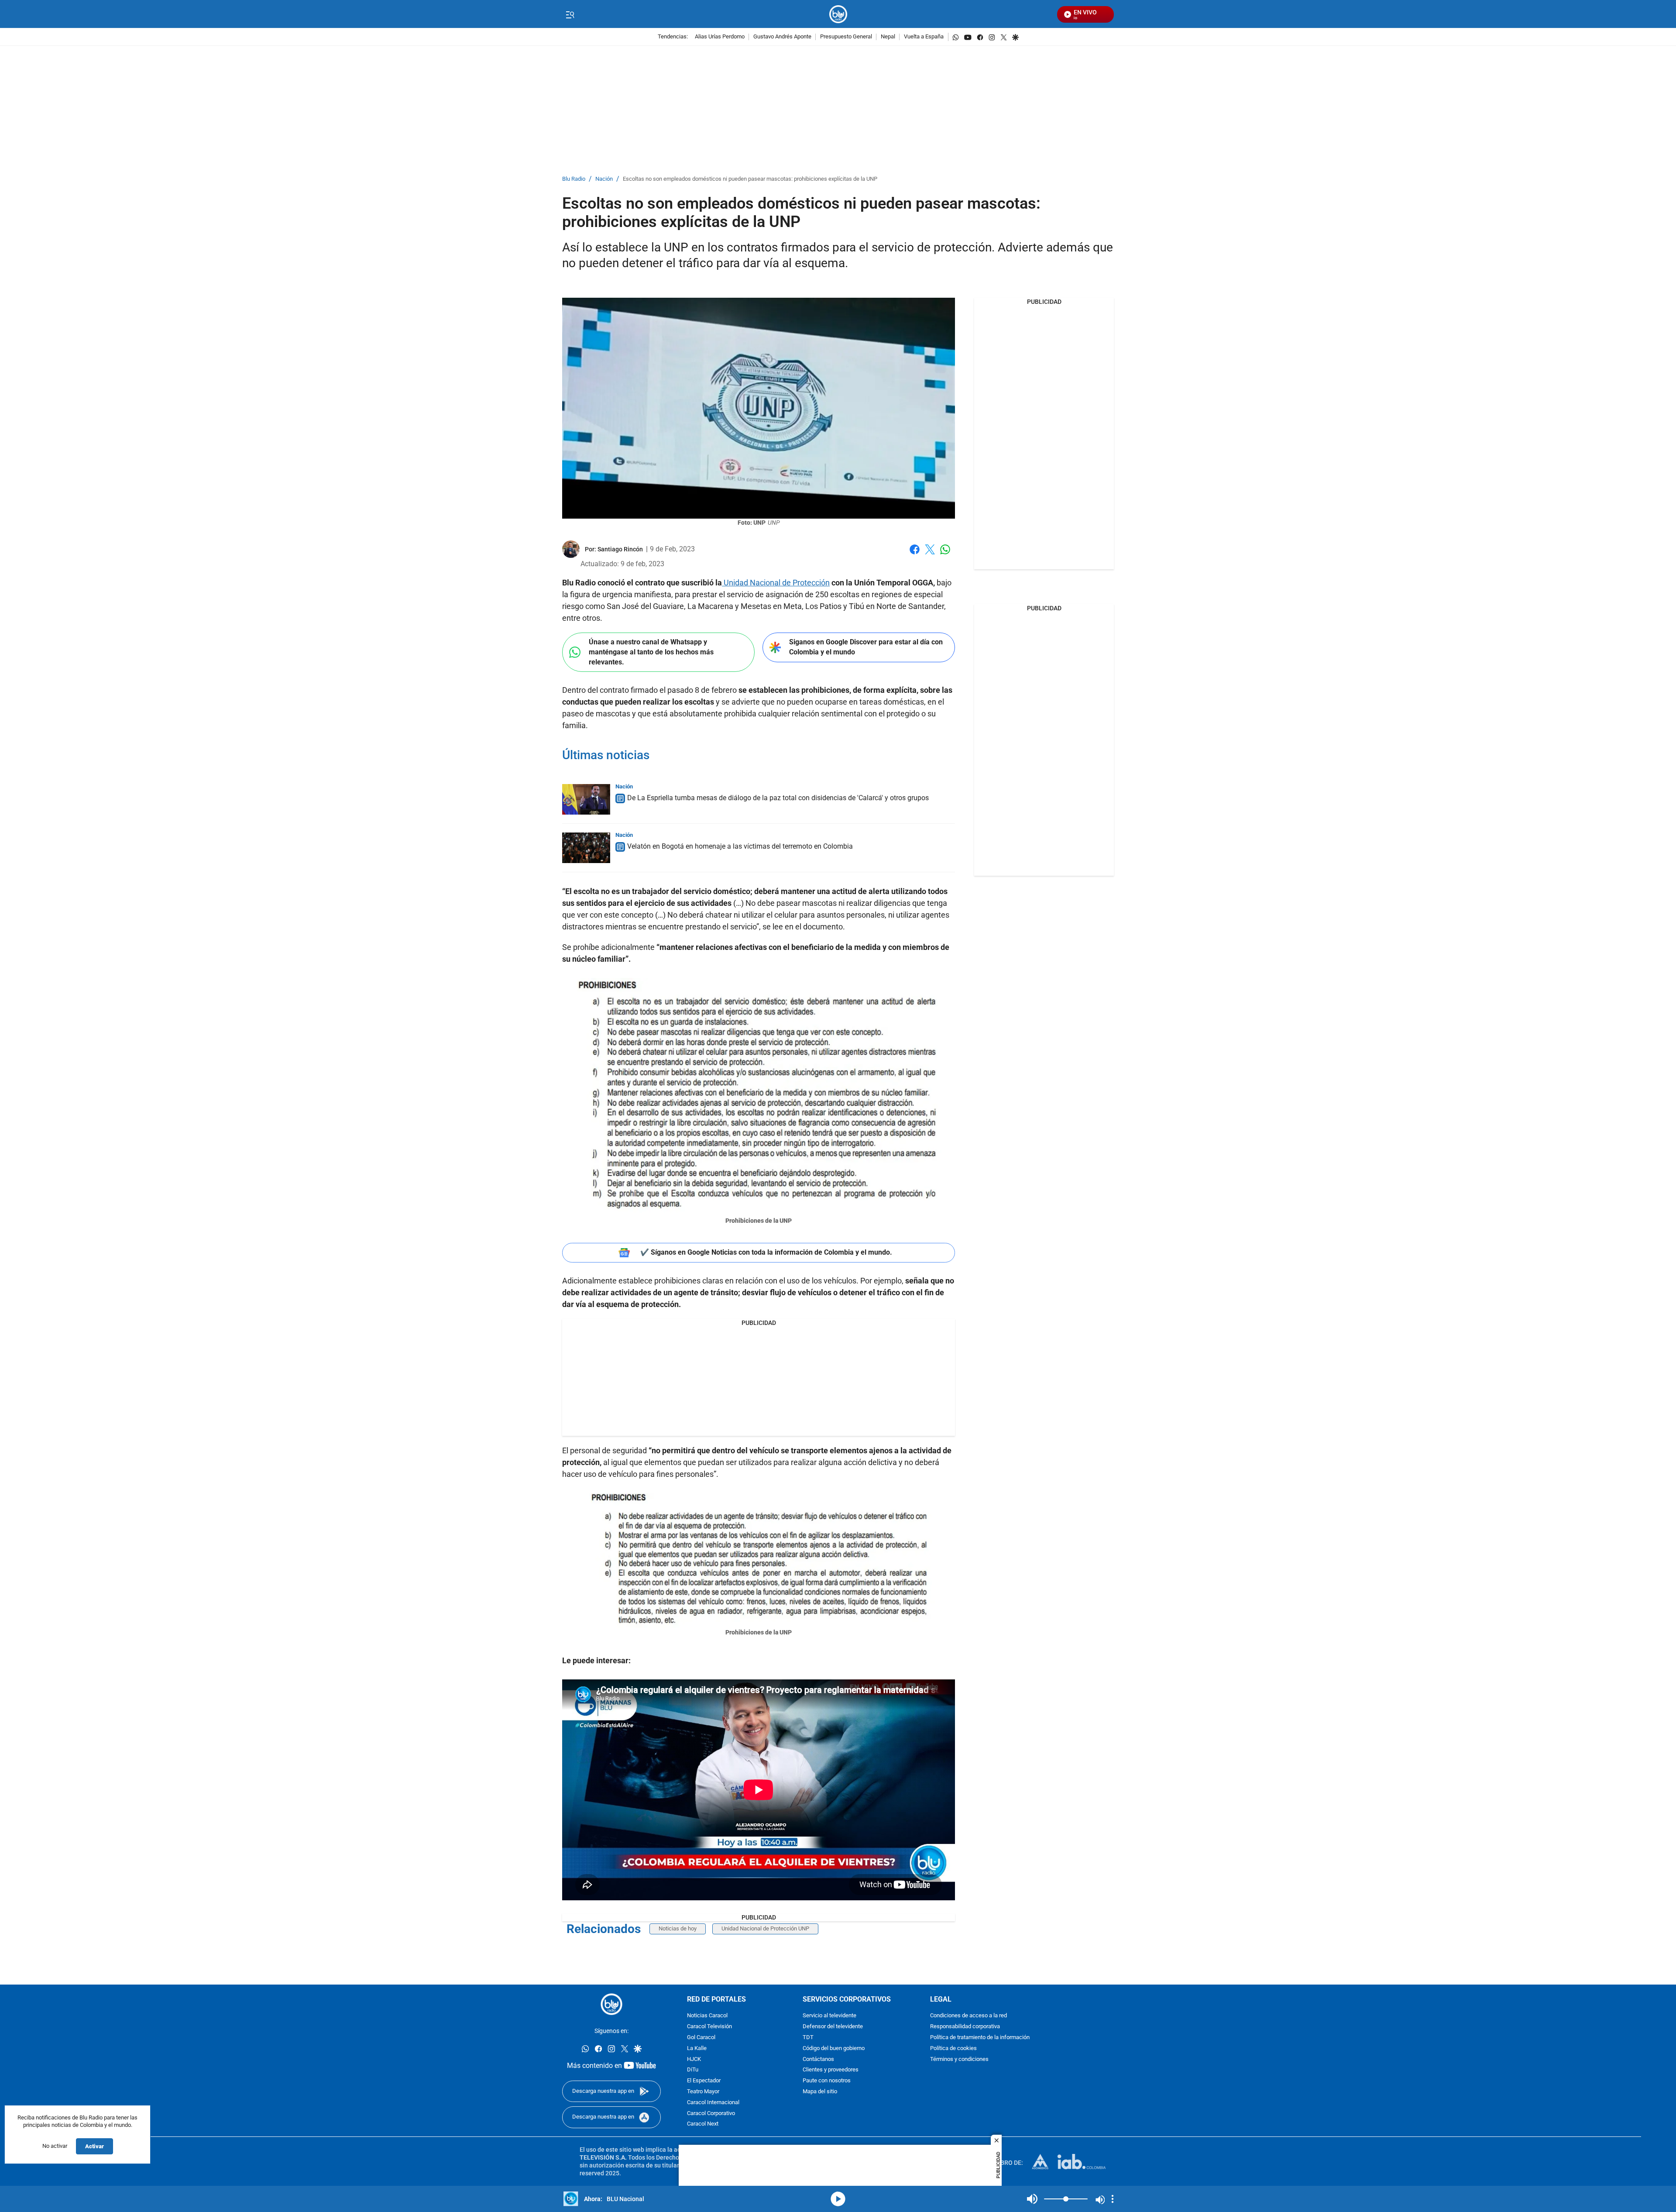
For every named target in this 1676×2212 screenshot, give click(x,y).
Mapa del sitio (820, 2092)
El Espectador (704, 2081)
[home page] (838, 14)
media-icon (838, 2199)
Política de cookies (953, 2049)
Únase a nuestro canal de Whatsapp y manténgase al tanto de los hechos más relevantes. (651, 652)
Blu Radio (574, 179)
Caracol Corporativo (711, 2114)
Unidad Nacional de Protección (776, 583)
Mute (1032, 2199)
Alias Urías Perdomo (720, 37)
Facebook (915, 555)
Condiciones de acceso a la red (969, 2016)
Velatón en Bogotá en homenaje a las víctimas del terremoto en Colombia (740, 846)
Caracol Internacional (713, 2103)
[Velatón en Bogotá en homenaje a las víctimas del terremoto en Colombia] (586, 848)
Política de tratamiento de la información (980, 2038)
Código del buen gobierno (834, 2049)
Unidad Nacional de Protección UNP (765, 1928)
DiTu (693, 2070)
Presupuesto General (846, 37)
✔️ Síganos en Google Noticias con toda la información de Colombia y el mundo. (766, 1252)
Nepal (888, 37)
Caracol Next (703, 2124)
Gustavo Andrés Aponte (782, 37)
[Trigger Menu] (570, 14)
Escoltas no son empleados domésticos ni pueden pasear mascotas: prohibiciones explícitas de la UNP (750, 179)
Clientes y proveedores (831, 2070)
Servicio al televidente (829, 2016)
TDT (808, 2038)
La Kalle (697, 2049)
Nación (604, 179)
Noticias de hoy (678, 1928)
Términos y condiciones (959, 2059)
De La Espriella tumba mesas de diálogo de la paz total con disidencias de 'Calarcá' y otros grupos (778, 798)
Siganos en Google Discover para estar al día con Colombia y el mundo (866, 647)
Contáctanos (818, 2059)
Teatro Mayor (703, 2092)
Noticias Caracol (707, 2016)
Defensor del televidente (833, 2027)
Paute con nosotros (827, 2081)
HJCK (694, 2059)
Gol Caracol (701, 2038)
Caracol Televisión (709, 2027)
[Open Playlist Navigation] (1113, 2199)
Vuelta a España (924, 37)
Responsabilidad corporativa (965, 2027)
